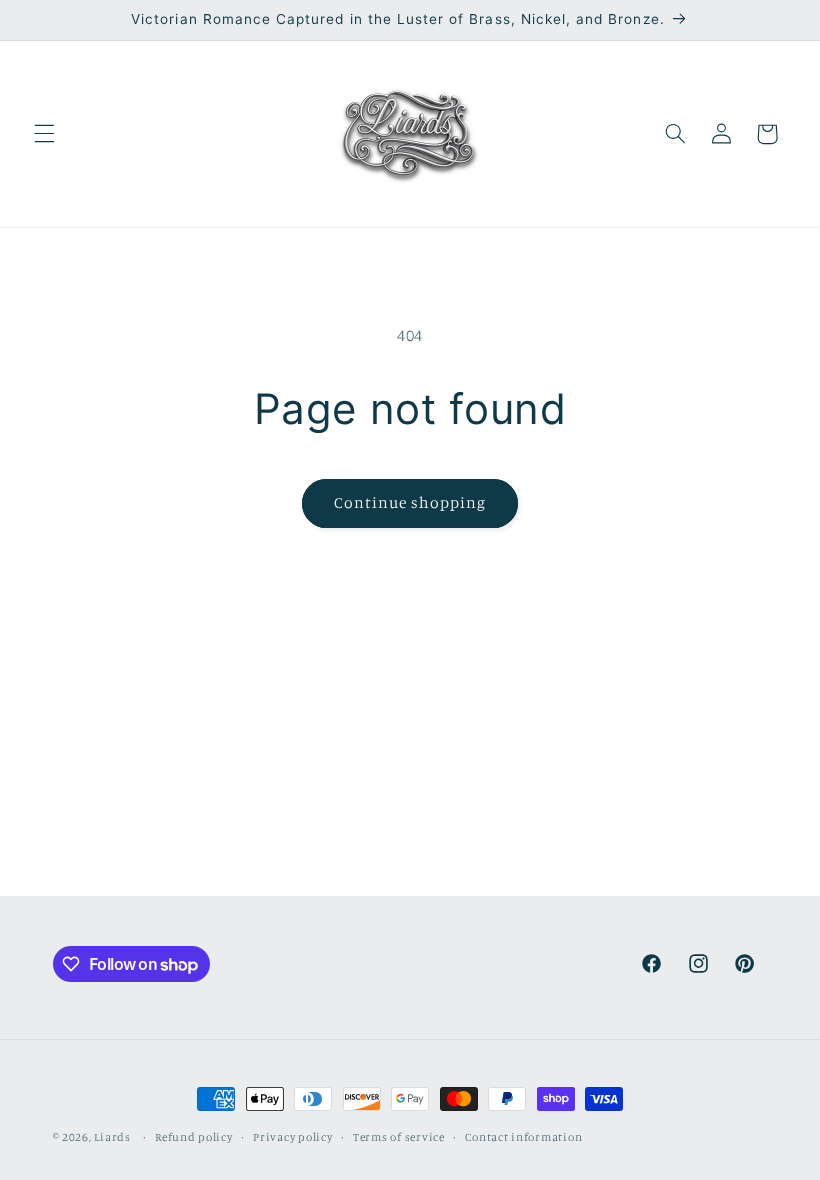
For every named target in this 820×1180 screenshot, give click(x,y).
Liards (112, 1137)
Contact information (523, 1137)
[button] (44, 134)
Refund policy (194, 1137)
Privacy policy (292, 1137)
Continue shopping (410, 502)
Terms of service (399, 1137)
